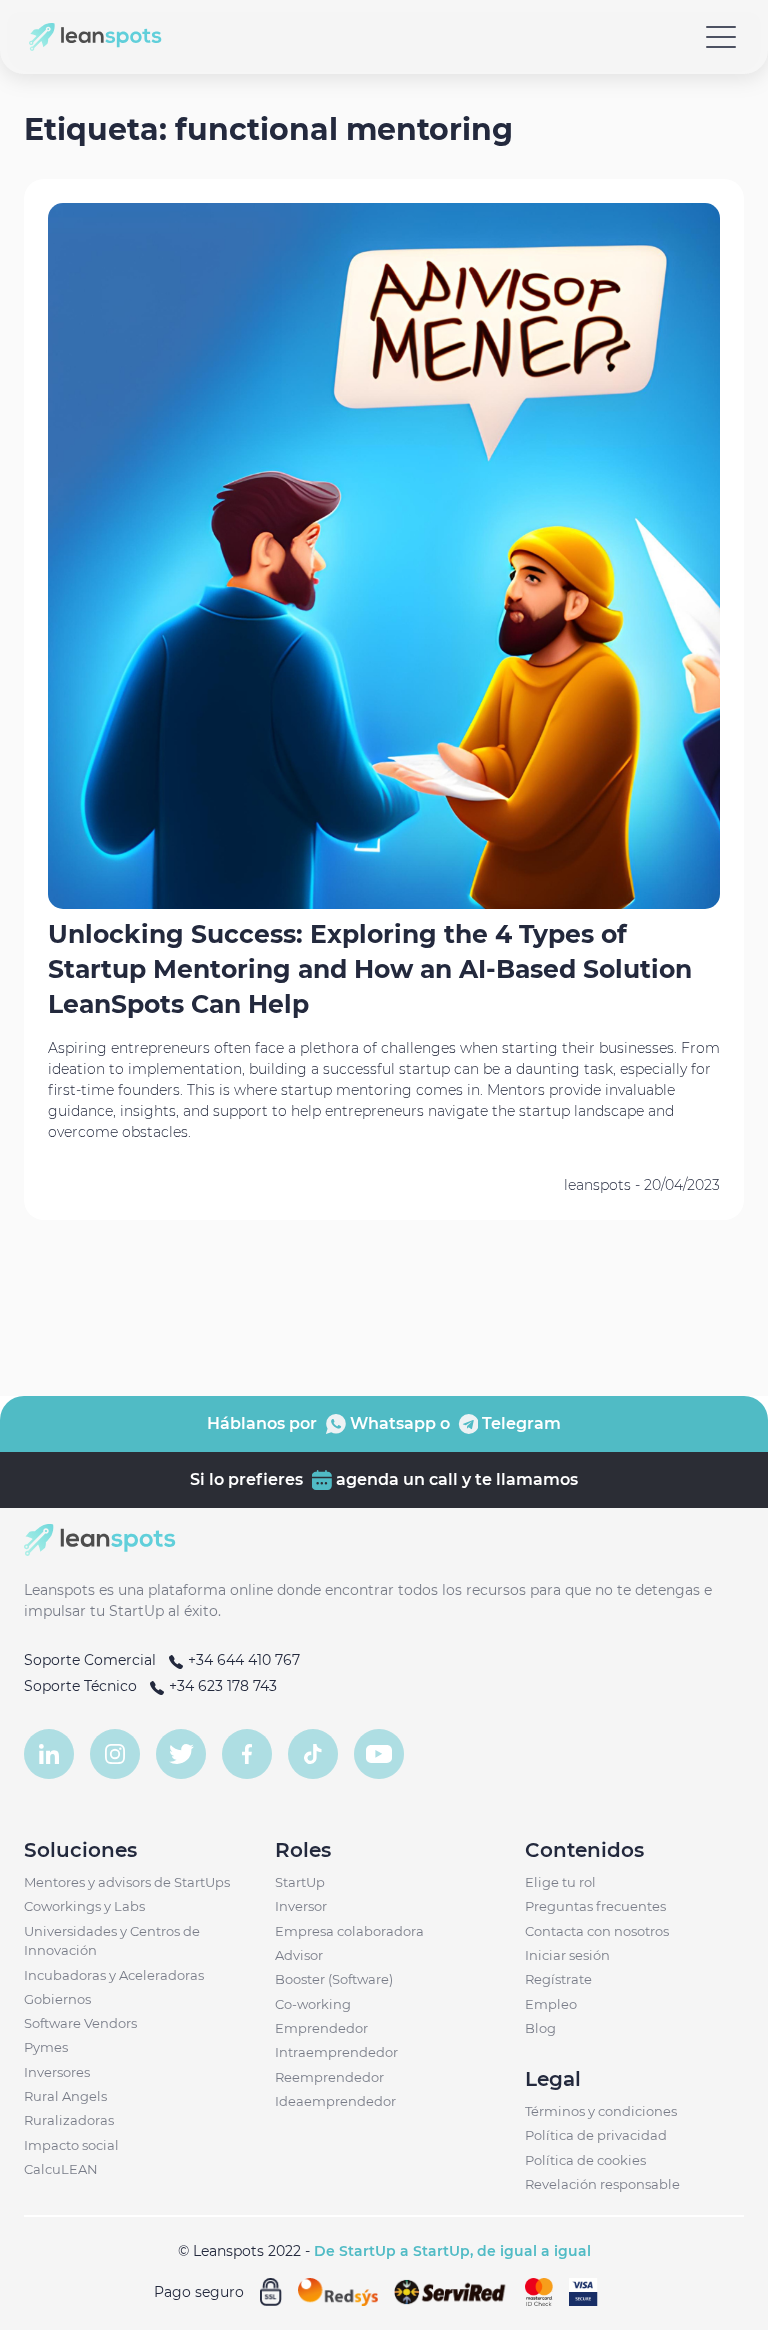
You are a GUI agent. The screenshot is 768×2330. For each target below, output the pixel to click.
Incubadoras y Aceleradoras (114, 1975)
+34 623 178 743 (221, 1686)
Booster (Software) (334, 1979)
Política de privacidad (596, 2135)
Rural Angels (65, 2096)
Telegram (519, 1423)
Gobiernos (57, 1999)
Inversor (301, 1906)
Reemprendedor (329, 2077)
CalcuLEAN (61, 2169)
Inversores (57, 2072)
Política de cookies (585, 2160)
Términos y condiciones (601, 2111)
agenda (365, 1479)
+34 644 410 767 (242, 1660)
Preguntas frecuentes (595, 1906)
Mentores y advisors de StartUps (127, 1882)
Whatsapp (391, 1423)
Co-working (313, 2004)
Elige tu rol (560, 1882)
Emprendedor (321, 2028)
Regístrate (558, 1979)
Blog (540, 2028)
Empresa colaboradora (349, 1931)
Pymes (46, 2047)
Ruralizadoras (69, 2120)
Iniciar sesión (567, 1955)
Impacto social (71, 2145)
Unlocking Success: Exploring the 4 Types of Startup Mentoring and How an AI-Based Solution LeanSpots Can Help (370, 969)
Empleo (551, 2004)
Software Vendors (80, 2023)
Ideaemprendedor (335, 2101)
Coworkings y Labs (84, 1906)
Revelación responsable (602, 2184)
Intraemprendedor (336, 2052)
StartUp (300, 1882)
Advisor (299, 1955)
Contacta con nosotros (597, 1931)
